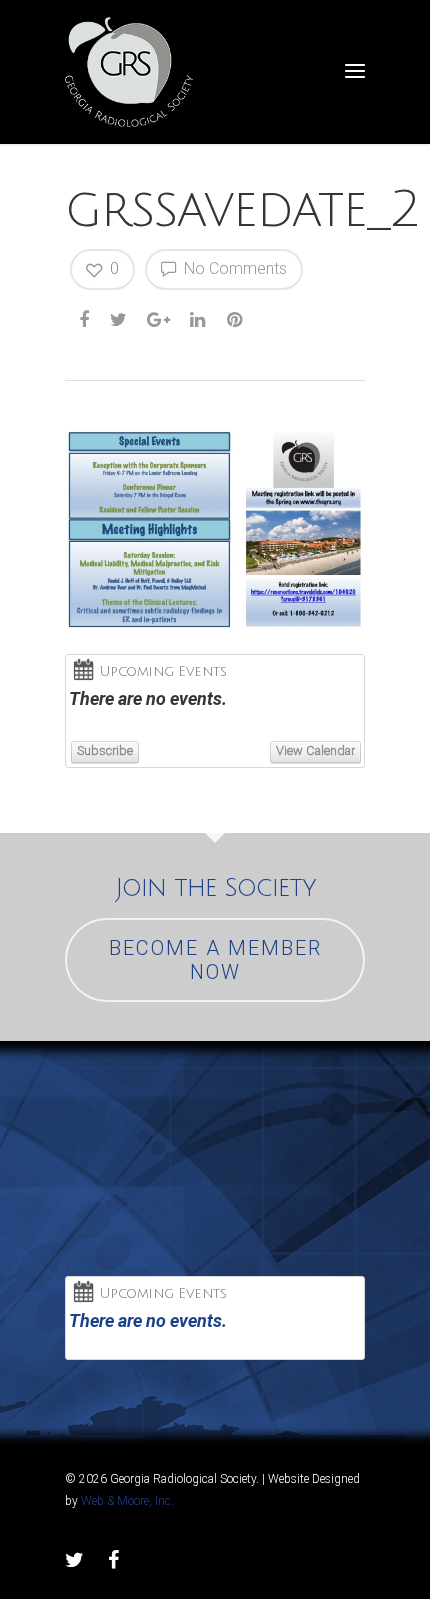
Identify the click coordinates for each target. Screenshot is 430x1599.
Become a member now (215, 960)
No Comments (233, 268)
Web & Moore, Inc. (127, 1501)
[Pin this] (236, 320)
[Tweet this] (119, 320)
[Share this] (85, 320)
